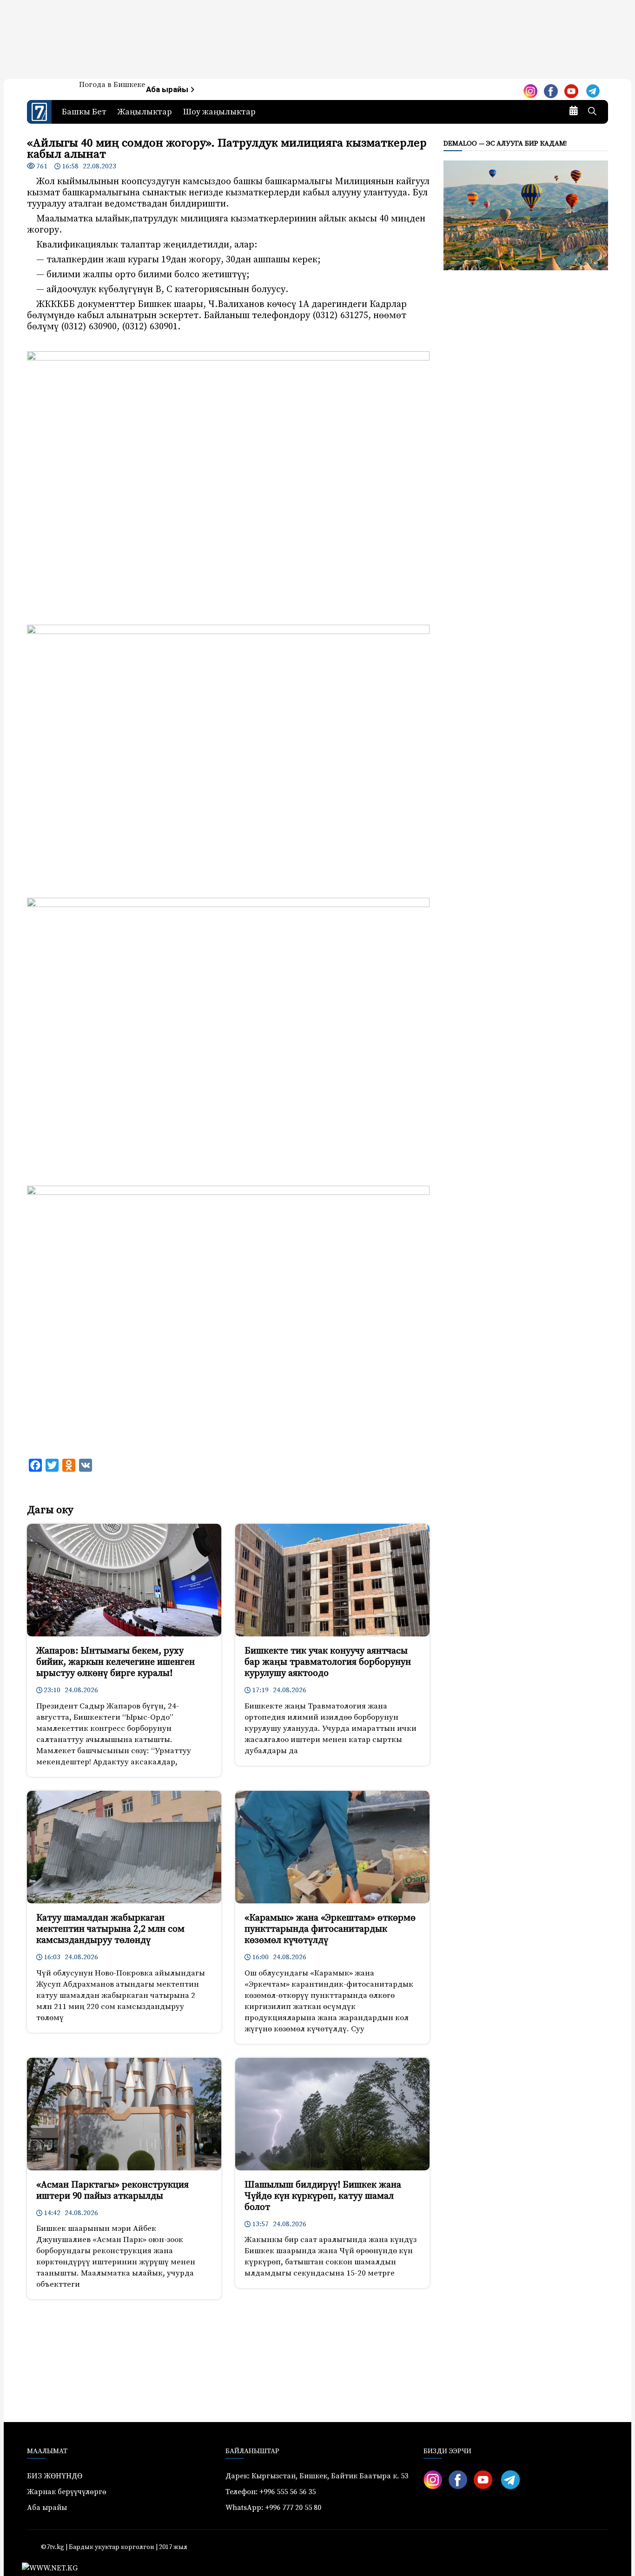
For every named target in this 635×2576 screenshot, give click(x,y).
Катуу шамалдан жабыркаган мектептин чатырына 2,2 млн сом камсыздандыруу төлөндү (110, 1929)
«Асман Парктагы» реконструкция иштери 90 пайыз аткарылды (112, 2191)
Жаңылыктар (145, 112)
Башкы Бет (84, 112)
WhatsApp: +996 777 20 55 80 (273, 2508)
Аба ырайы (168, 90)
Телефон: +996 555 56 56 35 (271, 2492)
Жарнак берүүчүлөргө (67, 2492)
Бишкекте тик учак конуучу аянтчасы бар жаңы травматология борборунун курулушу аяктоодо (328, 1662)
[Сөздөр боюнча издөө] (592, 112)
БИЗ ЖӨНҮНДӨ (55, 2476)
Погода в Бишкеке (112, 85)
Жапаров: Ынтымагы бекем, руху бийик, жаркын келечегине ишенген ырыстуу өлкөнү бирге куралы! (116, 1662)
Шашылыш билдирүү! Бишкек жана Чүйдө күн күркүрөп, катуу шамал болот (323, 2196)
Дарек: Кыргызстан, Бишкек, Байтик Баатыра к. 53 (317, 2476)
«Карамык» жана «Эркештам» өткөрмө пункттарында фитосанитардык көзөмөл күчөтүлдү (330, 1929)
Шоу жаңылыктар (219, 112)
